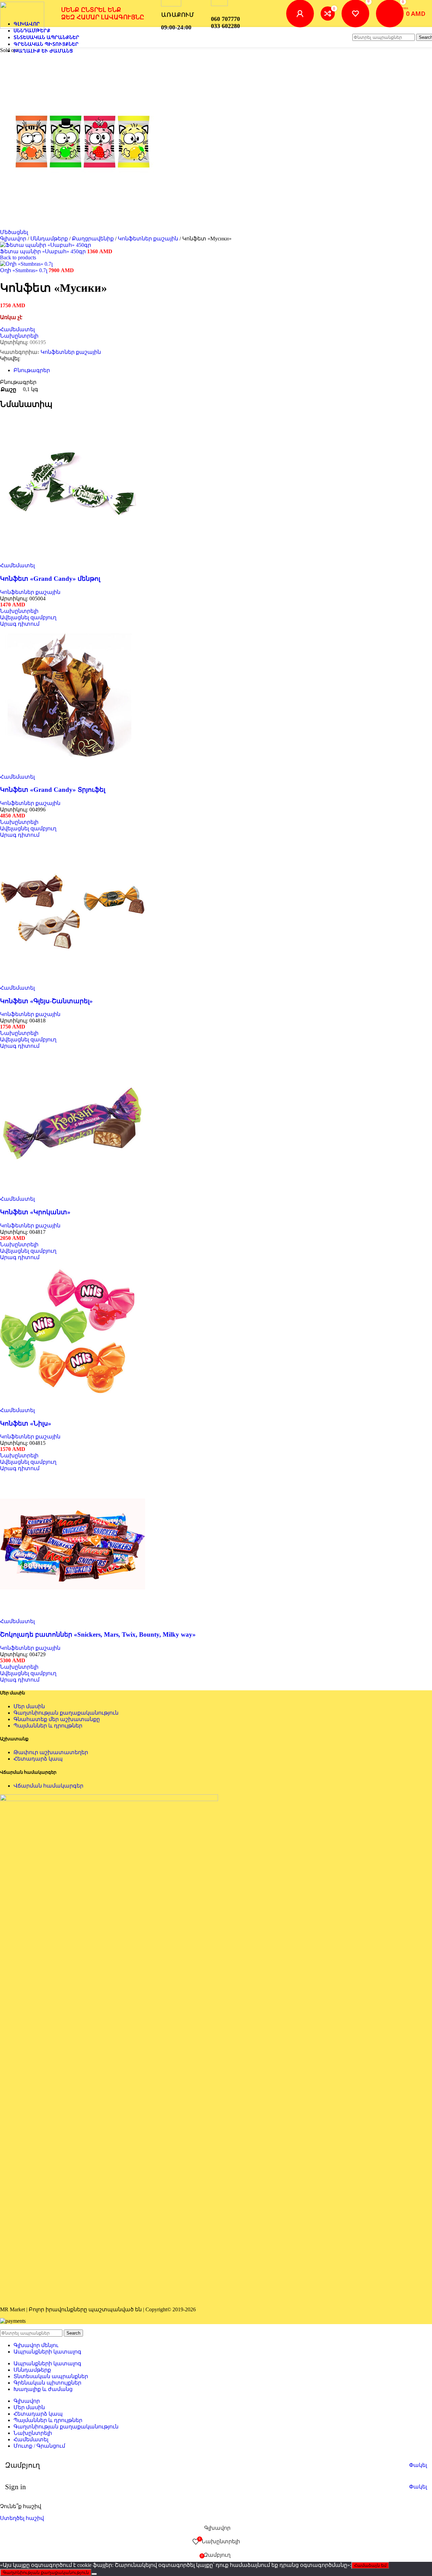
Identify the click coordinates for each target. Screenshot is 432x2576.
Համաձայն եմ (370, 2565)
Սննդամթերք (50, 239)
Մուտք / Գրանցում (39, 2446)
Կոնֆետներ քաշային (149, 239)
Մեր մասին (29, 1706)
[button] (28, 617)
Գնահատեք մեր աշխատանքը (57, 1719)
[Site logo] (22, 27)
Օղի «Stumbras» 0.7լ (24, 270)
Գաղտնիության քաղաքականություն (66, 1713)
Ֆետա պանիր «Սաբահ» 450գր (44, 251)
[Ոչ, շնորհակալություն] (94, 2574)
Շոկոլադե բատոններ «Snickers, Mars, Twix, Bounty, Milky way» (98, 1634)
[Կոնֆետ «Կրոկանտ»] (73, 1192)
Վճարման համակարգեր (48, 1786)
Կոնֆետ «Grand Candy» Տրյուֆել (53, 790)
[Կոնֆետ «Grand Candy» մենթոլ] (73, 559)
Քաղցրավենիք (93, 239)
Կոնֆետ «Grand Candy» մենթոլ (50, 579)
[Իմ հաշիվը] (300, 14)
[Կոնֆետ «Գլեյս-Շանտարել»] (73, 981)
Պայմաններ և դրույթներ (48, 1726)
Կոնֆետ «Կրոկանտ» (35, 1212)
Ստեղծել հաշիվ (22, 2518)
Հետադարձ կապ (38, 1759)
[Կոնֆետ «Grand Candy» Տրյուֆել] (73, 770)
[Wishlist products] (355, 14)
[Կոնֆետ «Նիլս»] (73, 1404)
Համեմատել (31, 2439)
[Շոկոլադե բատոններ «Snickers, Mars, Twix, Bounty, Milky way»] (73, 1615)
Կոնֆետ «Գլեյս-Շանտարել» (46, 1001)
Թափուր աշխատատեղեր (51, 1752)
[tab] (32, 370)
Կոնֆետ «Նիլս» (26, 1423)
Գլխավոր (14, 239)
